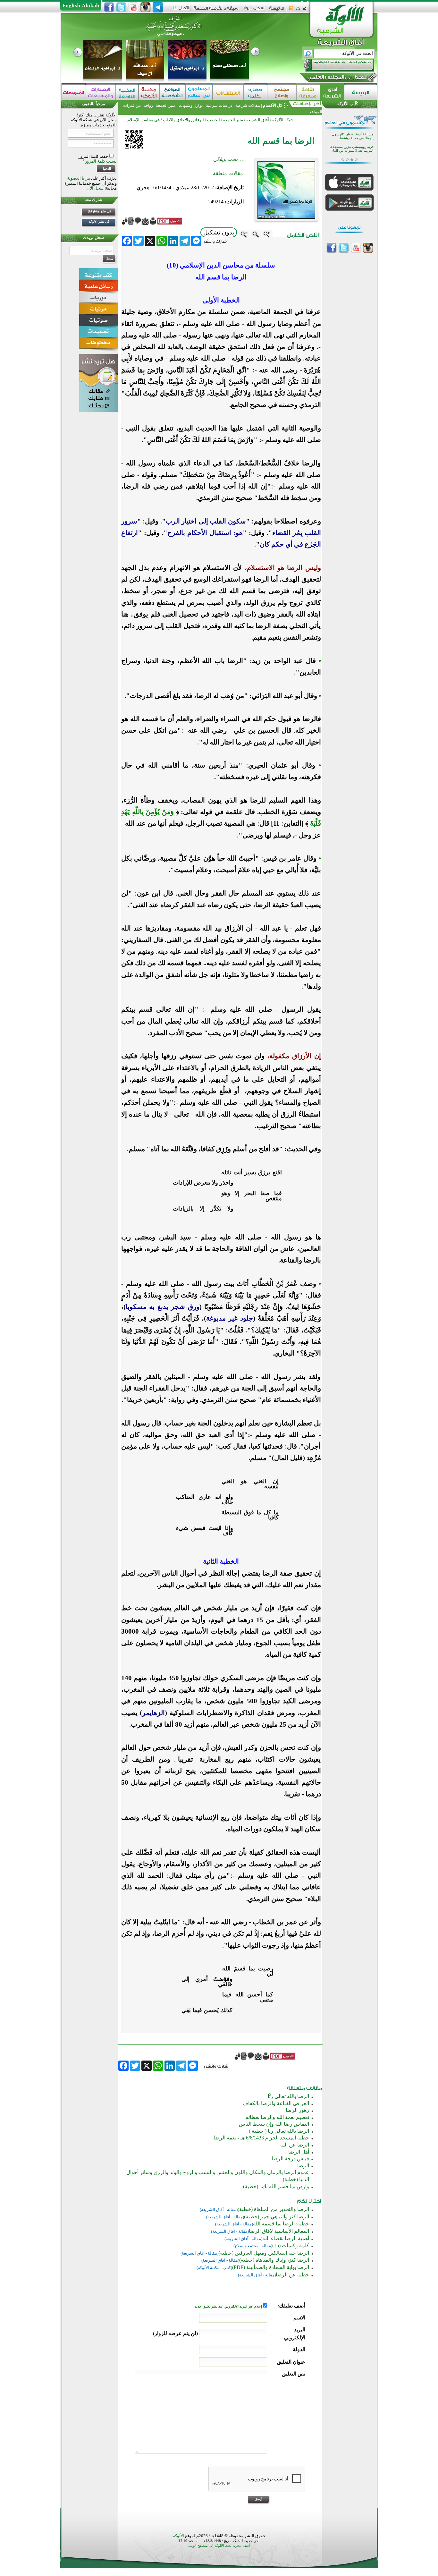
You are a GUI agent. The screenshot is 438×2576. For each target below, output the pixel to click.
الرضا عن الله (295, 2145)
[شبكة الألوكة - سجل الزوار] (254, 10)
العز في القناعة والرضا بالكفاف (276, 2103)
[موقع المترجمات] (74, 92)
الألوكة (178, 2536)
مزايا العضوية (79, 178)
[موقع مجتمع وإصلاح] (282, 92)
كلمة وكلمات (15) (291, 2245)
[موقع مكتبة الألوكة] (149, 92)
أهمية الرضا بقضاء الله (286, 2238)
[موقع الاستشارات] (228, 92)
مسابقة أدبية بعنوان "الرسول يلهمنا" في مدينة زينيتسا (353, 136)
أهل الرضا (299, 2152)
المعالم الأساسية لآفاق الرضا (279, 2231)
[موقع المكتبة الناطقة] (127, 92)
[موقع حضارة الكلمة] (255, 92)
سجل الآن (95, 188)
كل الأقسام (273, 105)
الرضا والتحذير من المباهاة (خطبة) (273, 2209)
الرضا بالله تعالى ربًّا (288, 2096)
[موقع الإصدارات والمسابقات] (101, 92)
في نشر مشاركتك (99, 211)
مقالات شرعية (247, 105)
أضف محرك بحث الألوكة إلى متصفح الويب (219, 2546)
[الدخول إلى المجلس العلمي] (337, 78)
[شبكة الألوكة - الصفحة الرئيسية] (277, 10)
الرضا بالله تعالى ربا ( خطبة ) (279, 2131)
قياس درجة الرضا (290, 2159)
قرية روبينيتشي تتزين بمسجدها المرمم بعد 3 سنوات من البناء (352, 149)
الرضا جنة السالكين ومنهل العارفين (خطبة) (264, 2253)
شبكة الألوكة (283, 120)
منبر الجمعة (166, 105)
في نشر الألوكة (99, 221)
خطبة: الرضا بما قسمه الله (281, 2224)
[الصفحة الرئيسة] (305, 10)
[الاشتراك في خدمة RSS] (291, 10)
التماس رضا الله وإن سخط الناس (274, 2124)
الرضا (303, 2166)
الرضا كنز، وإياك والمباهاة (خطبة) (274, 2260)
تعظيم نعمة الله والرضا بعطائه (277, 2117)
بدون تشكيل (219, 232)
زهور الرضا (297, 2110)
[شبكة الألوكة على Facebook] (109, 7)
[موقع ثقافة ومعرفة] (308, 92)
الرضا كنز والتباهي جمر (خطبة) (277, 2217)
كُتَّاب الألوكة (348, 104)
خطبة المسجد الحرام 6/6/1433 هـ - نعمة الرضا (261, 2138)
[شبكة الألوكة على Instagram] (146, 7)
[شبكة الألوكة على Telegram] (158, 7)
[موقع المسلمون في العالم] (199, 92)
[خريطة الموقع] (298, 10)
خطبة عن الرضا (292, 2275)
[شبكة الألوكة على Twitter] (121, 7)
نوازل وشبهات (191, 105)
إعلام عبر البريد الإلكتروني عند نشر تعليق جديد (229, 2306)
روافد (148, 105)
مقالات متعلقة (228, 173)
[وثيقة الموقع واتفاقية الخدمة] (216, 10)
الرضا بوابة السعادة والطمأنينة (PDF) (271, 2267)
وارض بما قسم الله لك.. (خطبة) (276, 2186)
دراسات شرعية (219, 105)
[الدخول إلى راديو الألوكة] (333, 65)
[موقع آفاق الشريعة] (332, 92)
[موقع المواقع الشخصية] (172, 92)
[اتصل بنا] (181, 10)
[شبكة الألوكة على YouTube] (133, 7)
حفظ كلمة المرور (94, 156)
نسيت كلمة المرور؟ (100, 161)
